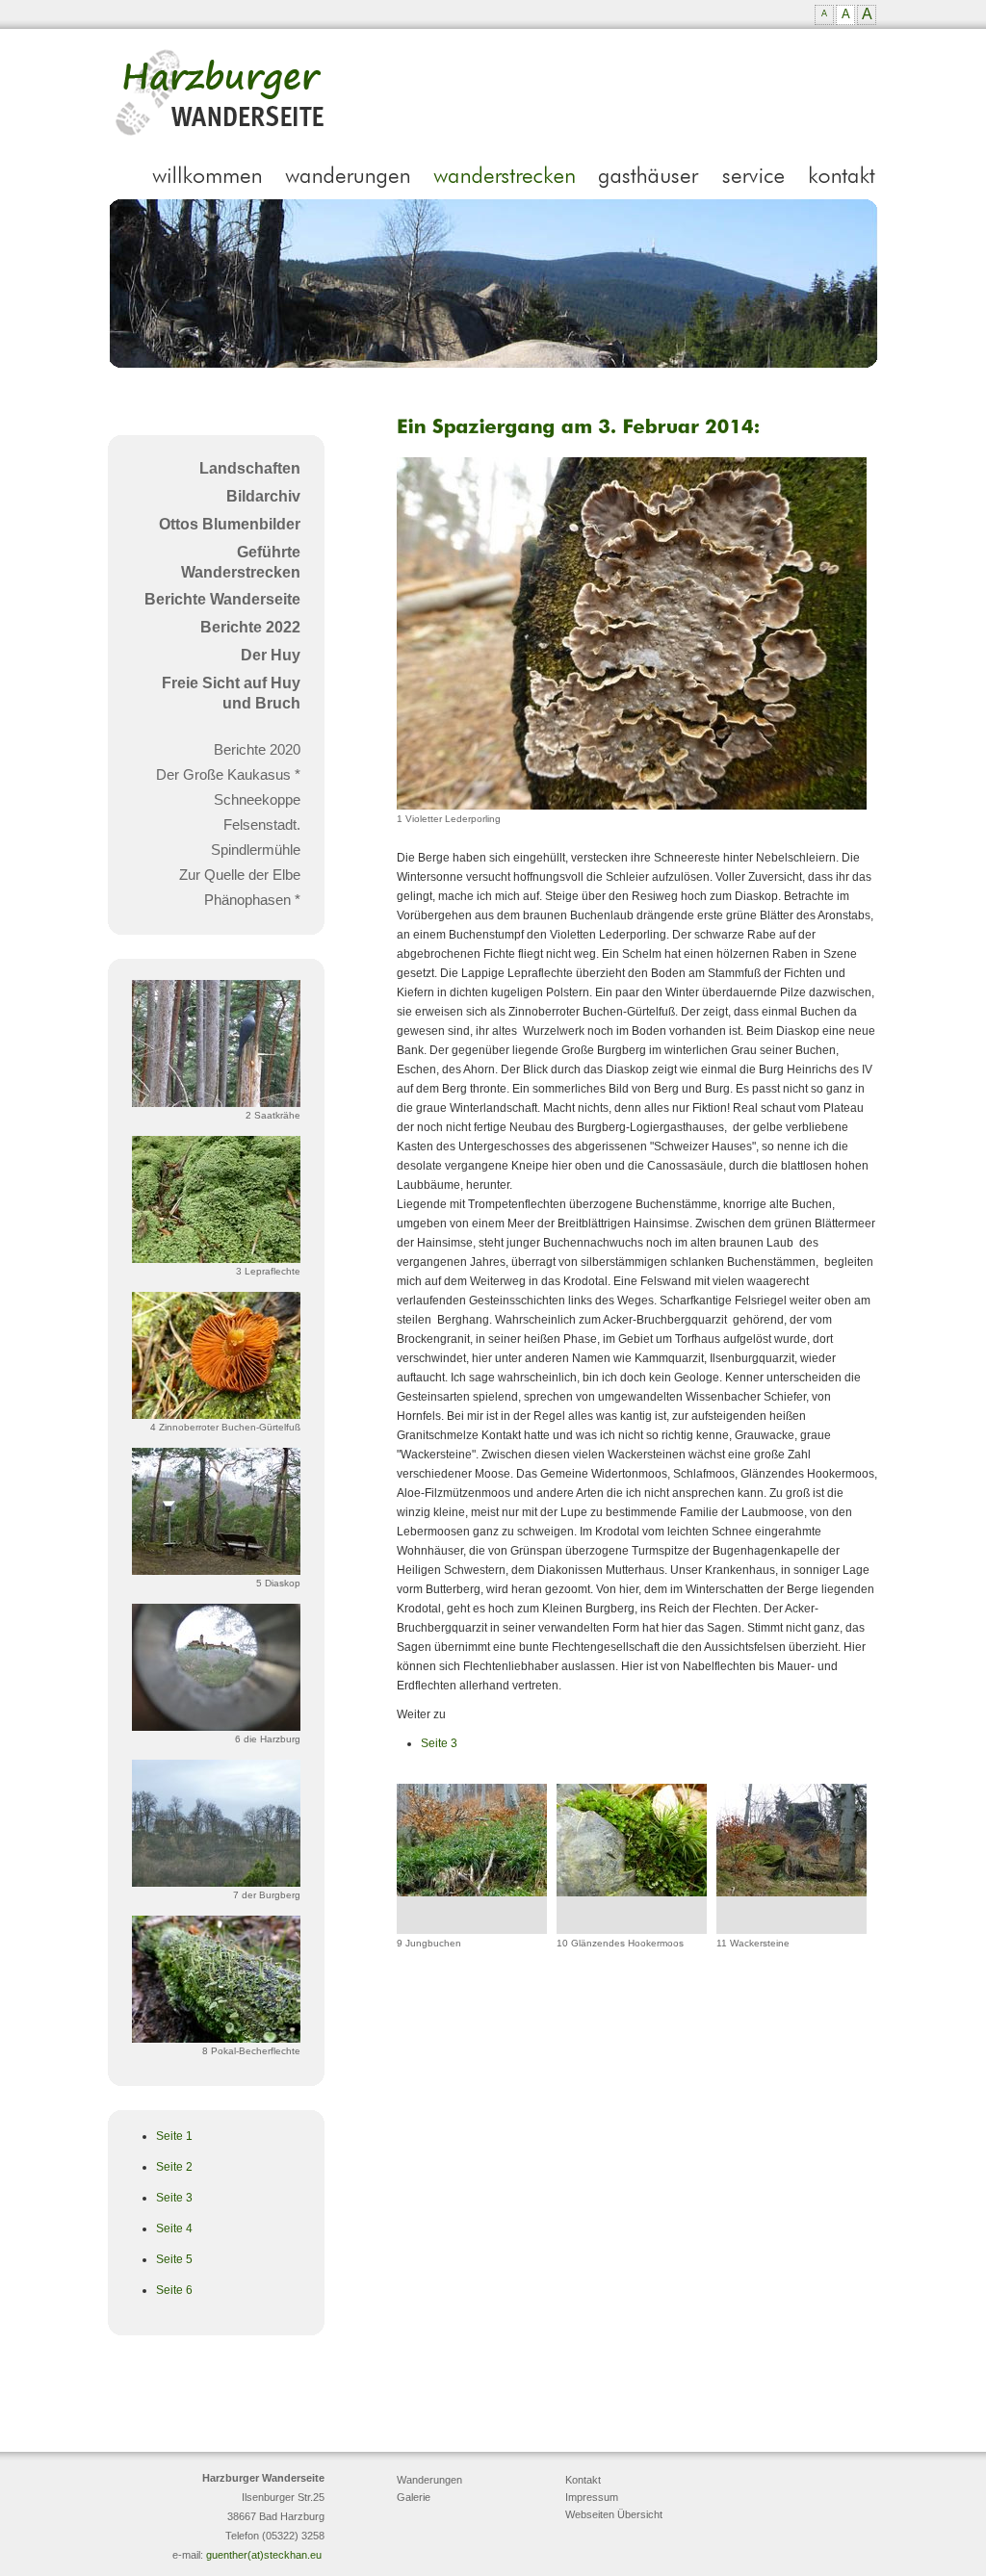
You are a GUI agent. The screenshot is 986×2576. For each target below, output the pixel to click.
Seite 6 (174, 2290)
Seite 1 (174, 2136)
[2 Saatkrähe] (216, 1103)
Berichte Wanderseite (222, 599)
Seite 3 (174, 2198)
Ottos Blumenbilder (230, 524)
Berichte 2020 (257, 749)
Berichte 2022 (250, 627)
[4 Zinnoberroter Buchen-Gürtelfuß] (216, 1415)
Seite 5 (174, 2259)
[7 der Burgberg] (216, 1883)
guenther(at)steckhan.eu (264, 2555)
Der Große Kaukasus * (228, 774)
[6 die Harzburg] (216, 1727)
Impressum (592, 2497)
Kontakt (583, 2480)
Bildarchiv (263, 496)
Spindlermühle (256, 850)
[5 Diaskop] (216, 1571)
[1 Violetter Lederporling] (632, 806)
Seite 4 (174, 2228)
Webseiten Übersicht (614, 2514)
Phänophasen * (252, 900)
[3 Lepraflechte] (216, 1259)
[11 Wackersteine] (791, 1893)
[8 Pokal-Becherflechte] (216, 2039)
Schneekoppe (257, 799)
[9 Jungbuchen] (472, 1893)
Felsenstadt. (262, 824)
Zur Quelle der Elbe (240, 875)
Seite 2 (174, 2167)
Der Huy (271, 655)
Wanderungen (429, 2480)
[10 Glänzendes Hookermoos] (632, 1893)
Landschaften (250, 468)
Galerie (414, 2497)
